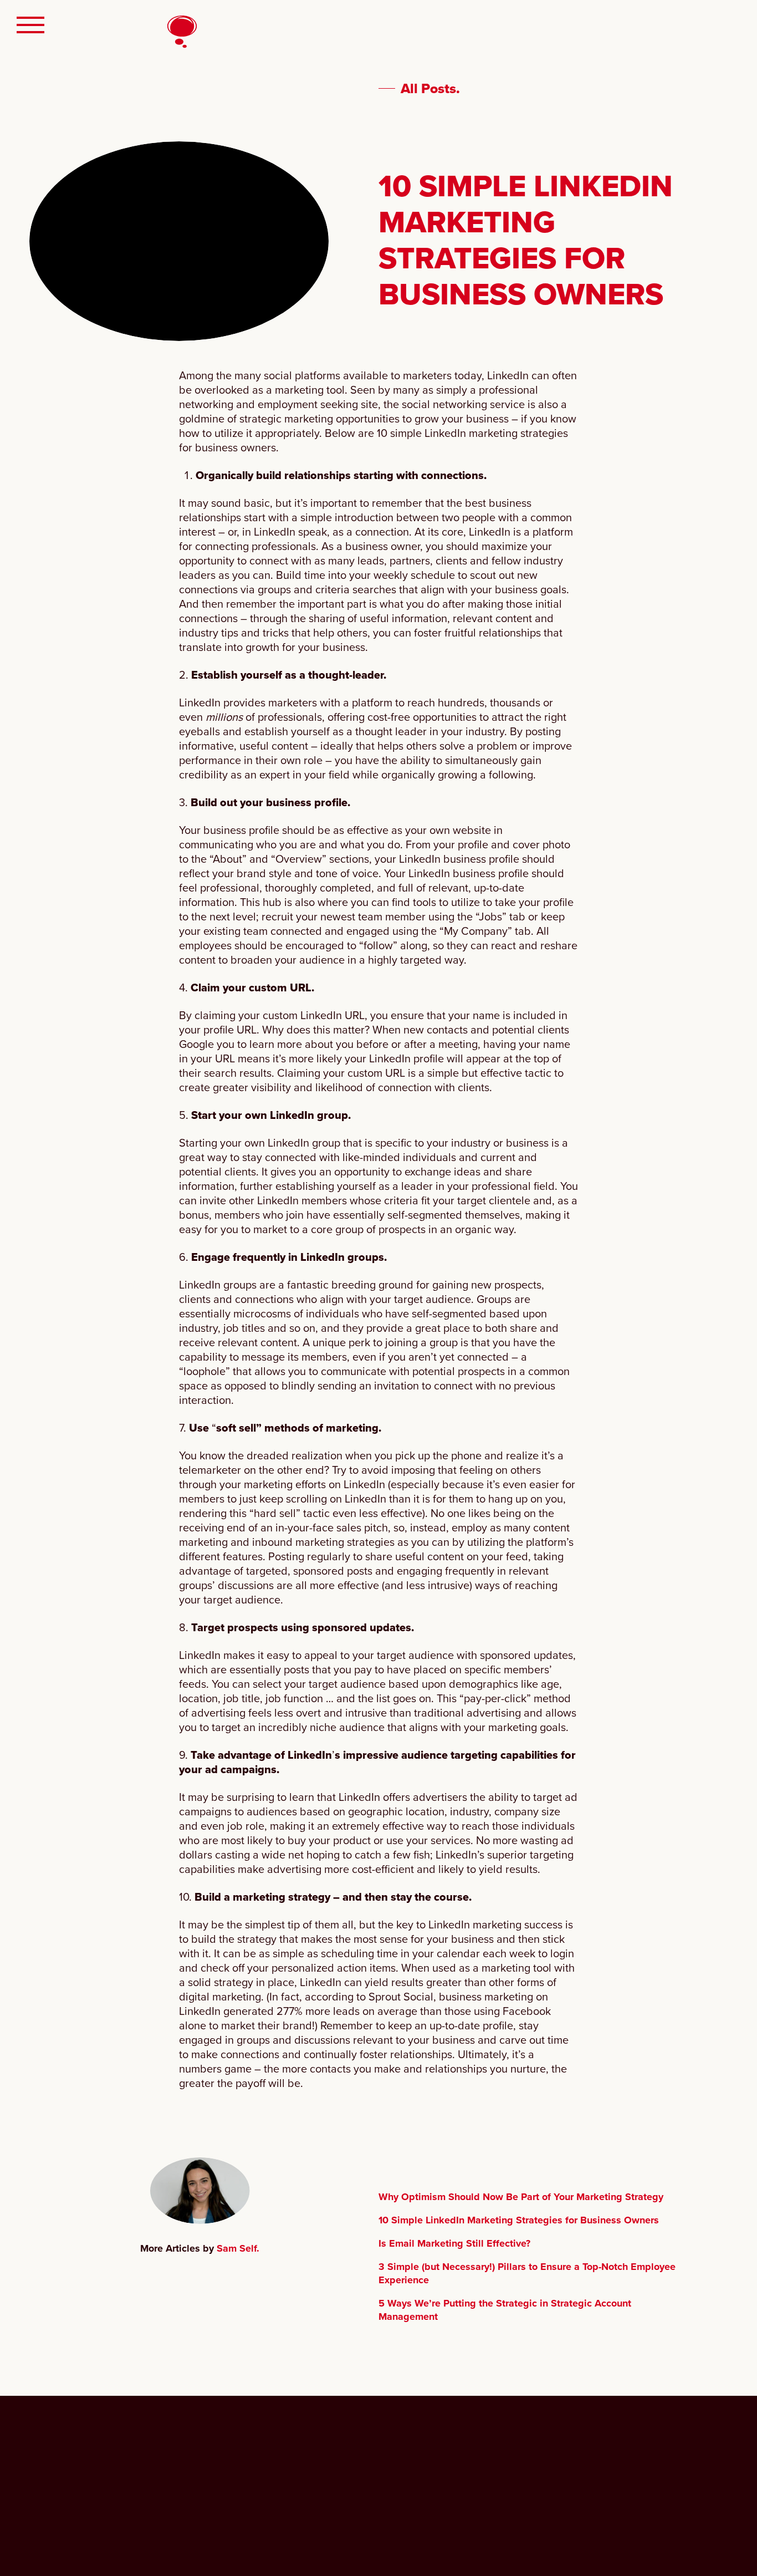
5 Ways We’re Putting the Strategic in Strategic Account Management (505, 2310)
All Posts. (430, 89)
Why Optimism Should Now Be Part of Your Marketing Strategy (521, 2197)
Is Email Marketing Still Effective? (454, 2243)
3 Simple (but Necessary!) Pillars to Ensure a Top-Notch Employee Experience (527, 2273)
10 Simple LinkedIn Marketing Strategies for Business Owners (519, 2220)
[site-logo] (68, 2477)
